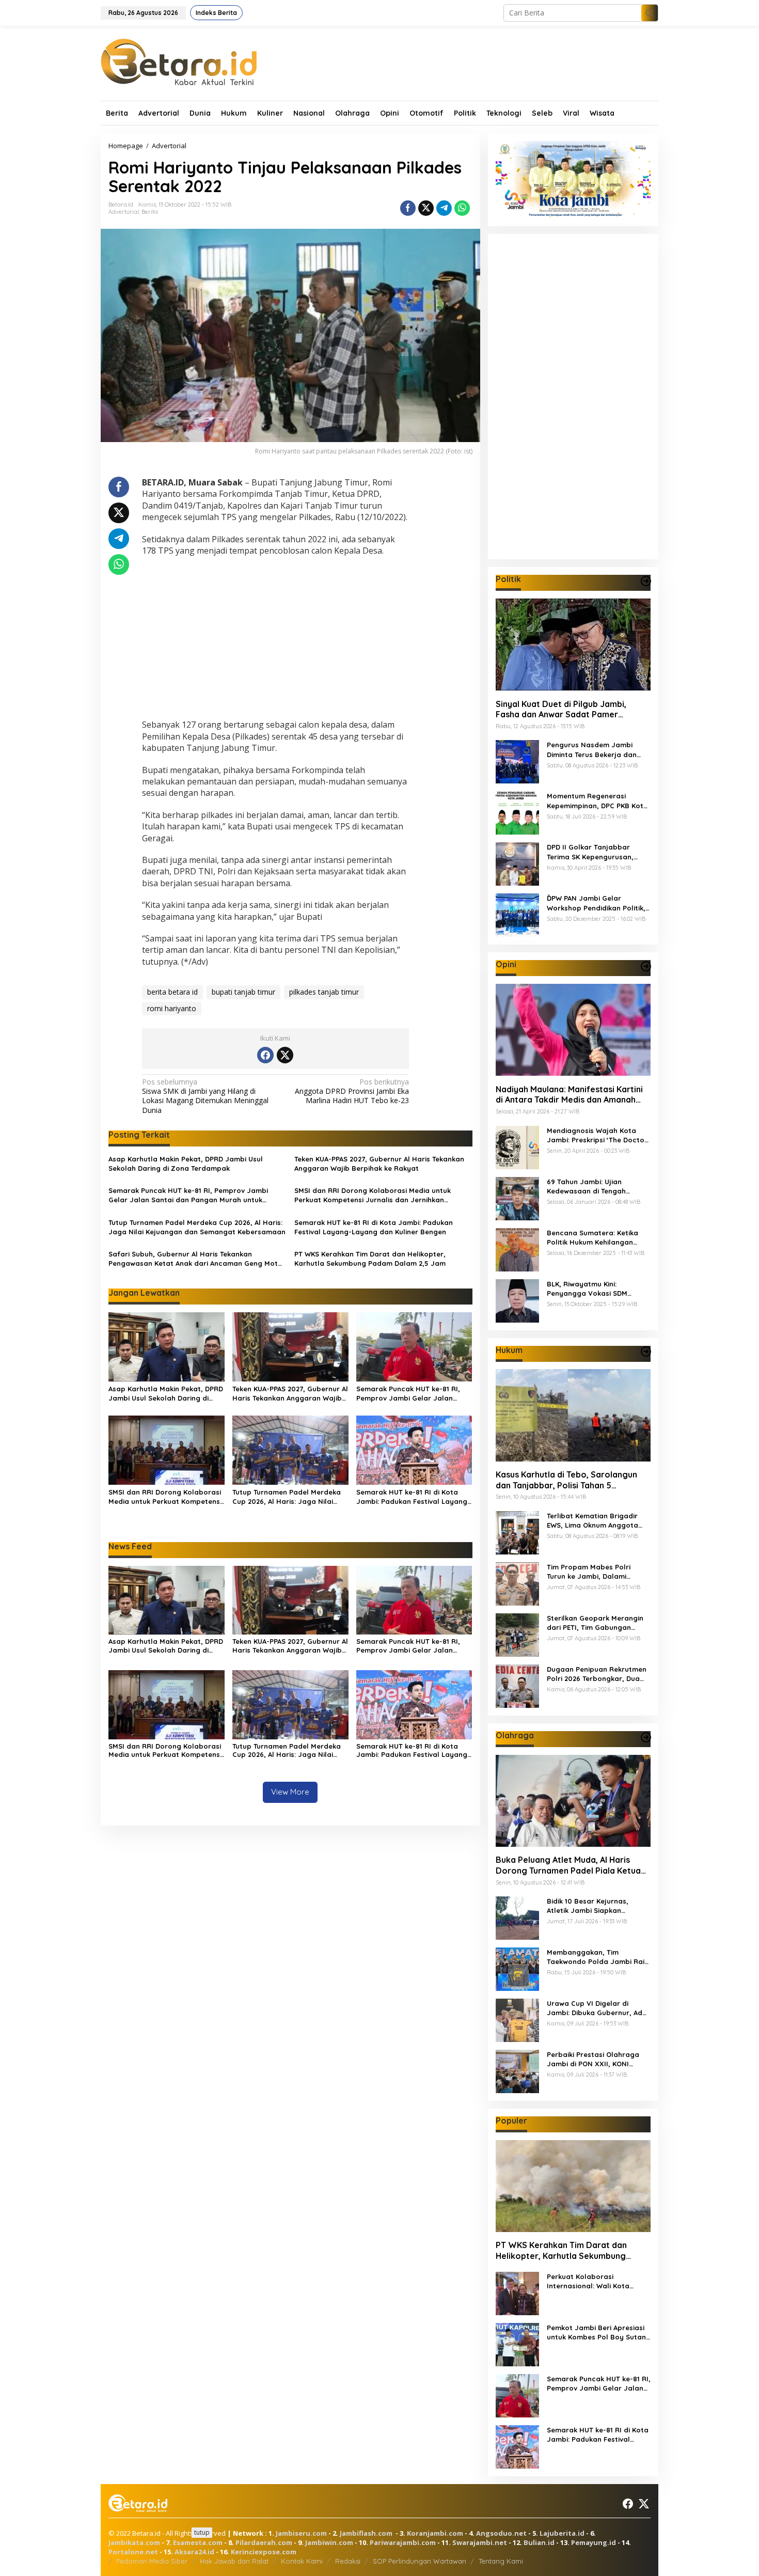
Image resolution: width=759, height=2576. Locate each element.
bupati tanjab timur (243, 992)
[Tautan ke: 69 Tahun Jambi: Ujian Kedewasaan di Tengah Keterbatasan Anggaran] (517, 1197)
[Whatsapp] (462, 208)
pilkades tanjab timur (324, 992)
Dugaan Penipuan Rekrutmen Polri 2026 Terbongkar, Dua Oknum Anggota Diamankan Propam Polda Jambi (597, 1674)
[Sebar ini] (408, 208)
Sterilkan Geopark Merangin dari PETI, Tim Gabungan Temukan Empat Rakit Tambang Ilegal (595, 1623)
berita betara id (172, 992)
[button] (650, 13)
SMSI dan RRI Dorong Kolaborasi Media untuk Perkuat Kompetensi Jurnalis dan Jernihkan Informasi (373, 1195)
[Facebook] (265, 1055)
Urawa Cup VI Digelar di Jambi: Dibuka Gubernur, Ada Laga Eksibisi (597, 2008)
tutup (202, 2532)
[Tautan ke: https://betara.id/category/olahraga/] (646, 1737)
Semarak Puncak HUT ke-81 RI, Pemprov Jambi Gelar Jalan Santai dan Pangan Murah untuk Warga (188, 1195)
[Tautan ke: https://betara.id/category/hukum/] (646, 1352)
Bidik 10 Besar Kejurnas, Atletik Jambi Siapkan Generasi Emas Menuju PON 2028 (594, 1906)
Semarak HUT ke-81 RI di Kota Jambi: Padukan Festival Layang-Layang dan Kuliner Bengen (374, 1227)
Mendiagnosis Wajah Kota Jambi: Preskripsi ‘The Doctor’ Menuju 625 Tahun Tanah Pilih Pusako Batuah (598, 1135)
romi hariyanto (172, 1008)
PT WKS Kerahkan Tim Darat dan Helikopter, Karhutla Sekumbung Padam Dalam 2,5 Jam (370, 1259)
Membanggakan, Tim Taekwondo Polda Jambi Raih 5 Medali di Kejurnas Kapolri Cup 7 (598, 1957)
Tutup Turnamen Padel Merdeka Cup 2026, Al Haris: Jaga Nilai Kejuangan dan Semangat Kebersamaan (197, 1227)
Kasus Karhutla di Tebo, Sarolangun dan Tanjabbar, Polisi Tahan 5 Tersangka (566, 1480)
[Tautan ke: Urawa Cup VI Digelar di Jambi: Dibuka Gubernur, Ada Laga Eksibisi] (517, 2019)
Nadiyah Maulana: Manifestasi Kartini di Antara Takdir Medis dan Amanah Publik (569, 1094)
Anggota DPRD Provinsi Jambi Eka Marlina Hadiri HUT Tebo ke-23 (352, 1091)
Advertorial (124, 212)
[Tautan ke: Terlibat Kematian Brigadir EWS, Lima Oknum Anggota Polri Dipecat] (517, 1532)
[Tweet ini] (426, 208)
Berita (150, 212)
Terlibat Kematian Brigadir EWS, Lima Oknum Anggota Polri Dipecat (592, 1521)
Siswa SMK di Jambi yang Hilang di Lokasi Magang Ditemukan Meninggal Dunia (205, 1096)
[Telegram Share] (444, 208)
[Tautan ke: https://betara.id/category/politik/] (646, 581)
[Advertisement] (275, 639)
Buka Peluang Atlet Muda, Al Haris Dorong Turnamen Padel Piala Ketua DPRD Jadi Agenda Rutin (568, 1865)
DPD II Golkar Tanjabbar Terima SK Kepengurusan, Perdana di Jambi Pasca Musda (590, 852)
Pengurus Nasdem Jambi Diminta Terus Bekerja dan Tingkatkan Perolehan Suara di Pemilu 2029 (596, 750)
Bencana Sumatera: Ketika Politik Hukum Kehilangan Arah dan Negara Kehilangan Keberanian (597, 1237)
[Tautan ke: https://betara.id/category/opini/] (646, 966)
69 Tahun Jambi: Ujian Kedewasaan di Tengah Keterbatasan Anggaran (589, 1186)
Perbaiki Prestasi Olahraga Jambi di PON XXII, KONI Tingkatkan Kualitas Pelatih (594, 2059)
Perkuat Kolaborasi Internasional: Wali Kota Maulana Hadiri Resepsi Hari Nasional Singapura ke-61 (596, 2281)
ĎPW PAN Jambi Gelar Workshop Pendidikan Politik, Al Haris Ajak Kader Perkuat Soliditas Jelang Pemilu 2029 (596, 903)
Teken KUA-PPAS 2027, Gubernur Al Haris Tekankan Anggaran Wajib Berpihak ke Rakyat (379, 1164)
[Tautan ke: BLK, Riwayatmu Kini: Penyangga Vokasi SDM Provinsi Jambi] (517, 1300)
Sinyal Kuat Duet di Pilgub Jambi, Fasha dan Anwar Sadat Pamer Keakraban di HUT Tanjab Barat (561, 709)
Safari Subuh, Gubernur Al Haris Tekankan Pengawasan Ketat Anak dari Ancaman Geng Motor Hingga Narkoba (197, 1259)
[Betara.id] (179, 61)
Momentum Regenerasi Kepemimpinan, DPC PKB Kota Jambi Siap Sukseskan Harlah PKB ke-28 (598, 801)
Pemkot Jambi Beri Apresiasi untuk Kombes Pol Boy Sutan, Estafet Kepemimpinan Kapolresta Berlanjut (597, 2332)
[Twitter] (285, 1055)
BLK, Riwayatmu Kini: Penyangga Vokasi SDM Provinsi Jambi (587, 1288)
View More (290, 1792)
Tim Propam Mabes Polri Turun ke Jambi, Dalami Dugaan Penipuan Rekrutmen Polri (597, 1572)
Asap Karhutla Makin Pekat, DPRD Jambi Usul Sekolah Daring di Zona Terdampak (186, 1164)
